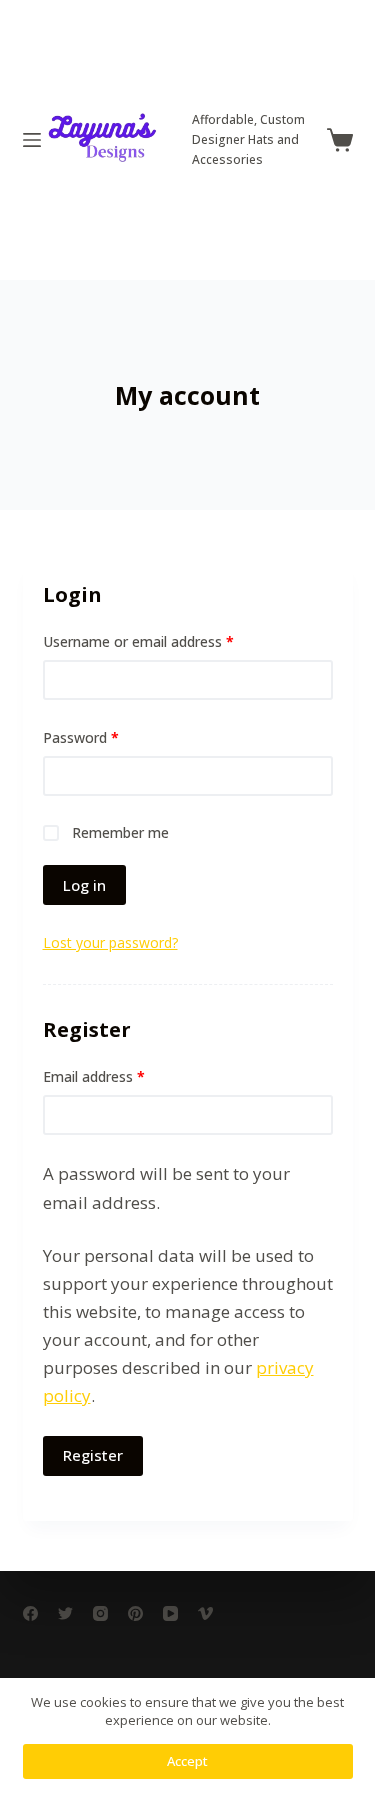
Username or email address (138, 641)
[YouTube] (170, 1613)
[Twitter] (65, 1613)
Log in (84, 885)
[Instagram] (100, 1613)
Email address (94, 1076)
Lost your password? (110, 942)
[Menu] (32, 140)
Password (81, 737)
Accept (187, 1761)
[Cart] (340, 140)
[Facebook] (30, 1613)
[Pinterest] (135, 1613)
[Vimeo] (205, 1613)
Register (93, 1455)
